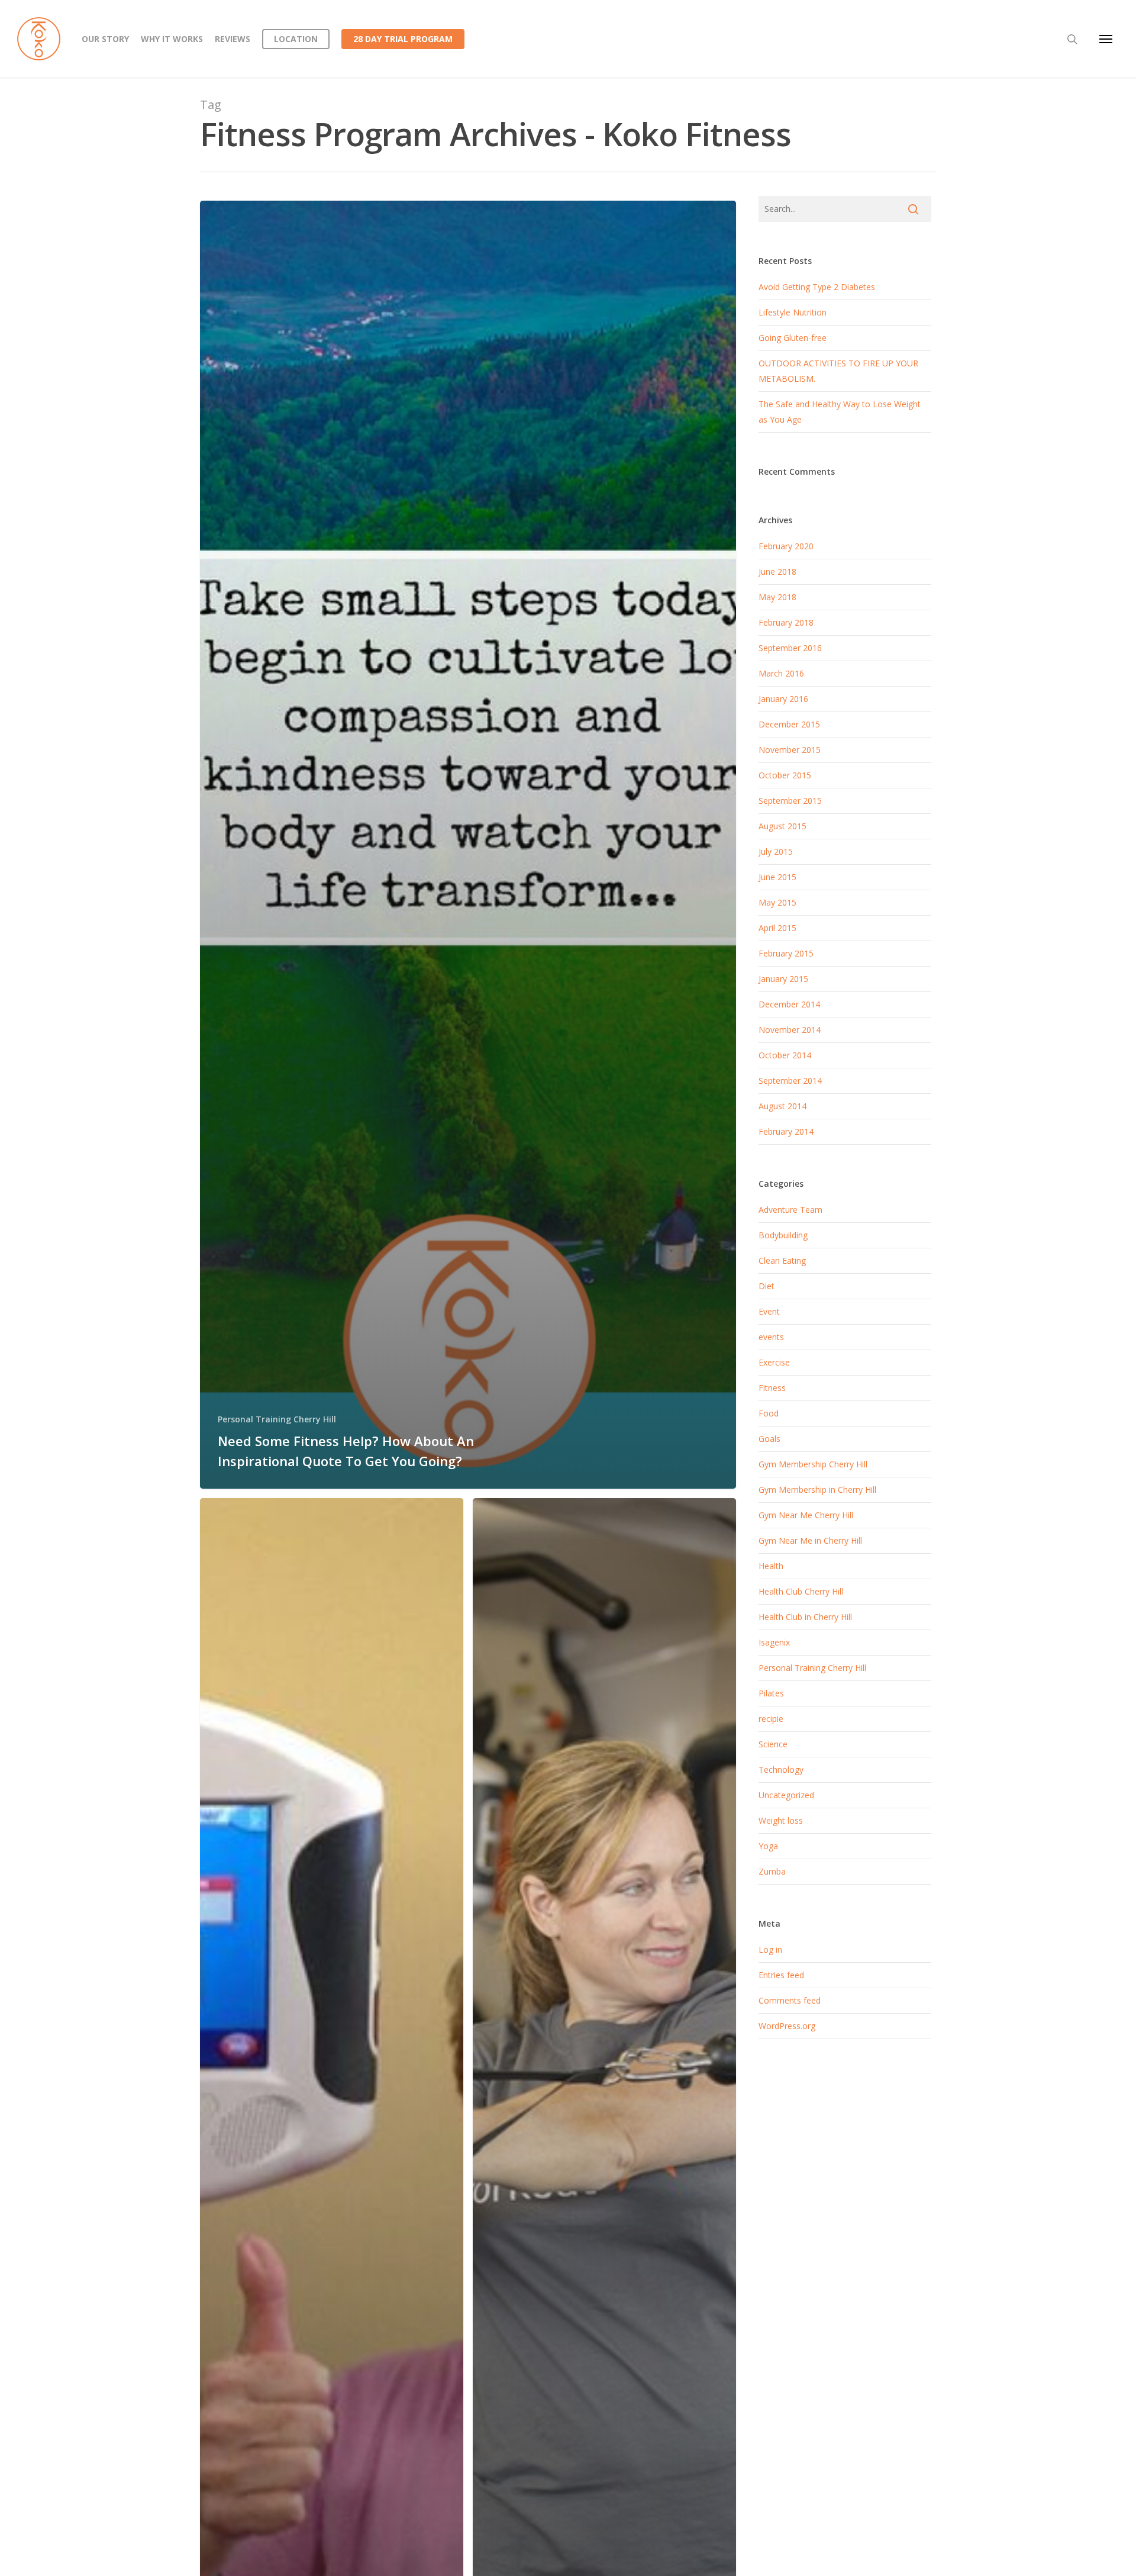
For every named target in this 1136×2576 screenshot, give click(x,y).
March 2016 (781, 673)
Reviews (233, 39)
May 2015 (777, 902)
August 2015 (782, 826)
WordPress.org (787, 2026)
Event (769, 1311)
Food (769, 1413)
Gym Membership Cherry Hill (813, 1464)
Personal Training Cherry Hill (277, 1419)
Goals (769, 1439)
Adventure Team (790, 1210)
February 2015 (786, 953)
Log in (770, 1949)
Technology (781, 1770)
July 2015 (776, 851)
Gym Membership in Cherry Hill (817, 1490)
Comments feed (790, 2000)
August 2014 (782, 1106)
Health (771, 1566)
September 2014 (790, 1081)
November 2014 (790, 1030)
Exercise (774, 1362)
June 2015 (777, 877)
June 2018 (777, 571)
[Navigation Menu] (1106, 39)
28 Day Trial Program (403, 39)
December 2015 (789, 724)
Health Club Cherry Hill (801, 1591)
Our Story (105, 39)
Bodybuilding (783, 1235)
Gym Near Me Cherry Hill (806, 1515)
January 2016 (783, 699)
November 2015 (790, 750)
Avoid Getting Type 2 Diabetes (817, 287)
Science (773, 1744)
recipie (771, 1719)
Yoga (768, 1846)
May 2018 (777, 597)
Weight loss (781, 1820)
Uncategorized (786, 1795)
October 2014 (785, 1055)
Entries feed (781, 1975)
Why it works (172, 39)
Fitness (772, 1388)
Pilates (771, 1693)
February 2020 (786, 546)
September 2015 (790, 801)
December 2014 (789, 1004)
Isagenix (774, 1642)
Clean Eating (782, 1260)
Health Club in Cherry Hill (805, 1617)
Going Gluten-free (793, 338)
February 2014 (786, 1131)
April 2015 (777, 928)
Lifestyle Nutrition (793, 312)
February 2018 (786, 622)
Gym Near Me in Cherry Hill (810, 1540)
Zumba (772, 1871)
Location (296, 39)
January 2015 (783, 979)
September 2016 (790, 648)
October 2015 (785, 775)
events (771, 1337)
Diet (767, 1286)
